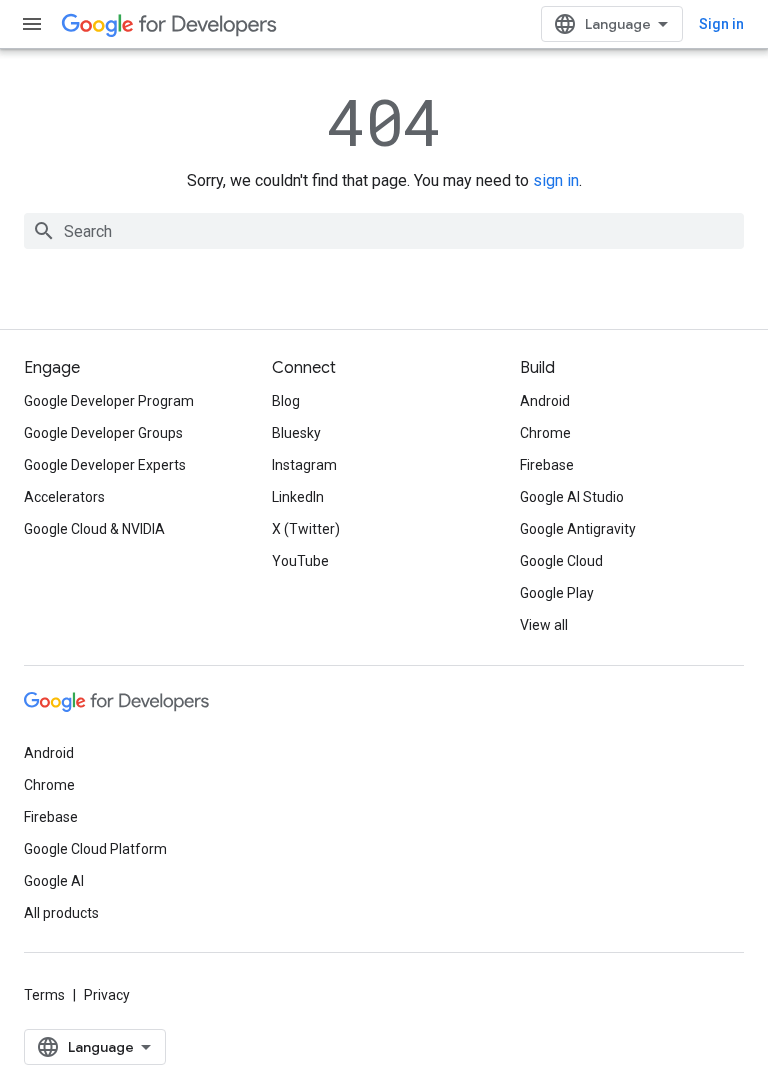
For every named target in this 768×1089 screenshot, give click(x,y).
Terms (44, 995)
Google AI (54, 881)
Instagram (304, 465)
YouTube (300, 561)
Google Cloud (561, 561)
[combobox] (384, 231)
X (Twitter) (306, 529)
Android (545, 401)
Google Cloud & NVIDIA (94, 529)
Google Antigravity (578, 529)
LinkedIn (298, 497)
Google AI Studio (572, 497)
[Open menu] (32, 24)
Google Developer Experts (105, 465)
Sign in (721, 24)
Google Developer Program (109, 401)
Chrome (545, 433)
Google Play (557, 593)
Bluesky (296, 433)
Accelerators (64, 497)
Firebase (547, 465)
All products (61, 913)
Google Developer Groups (103, 433)
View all (544, 625)
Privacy (107, 995)
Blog (286, 401)
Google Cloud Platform (95, 849)
